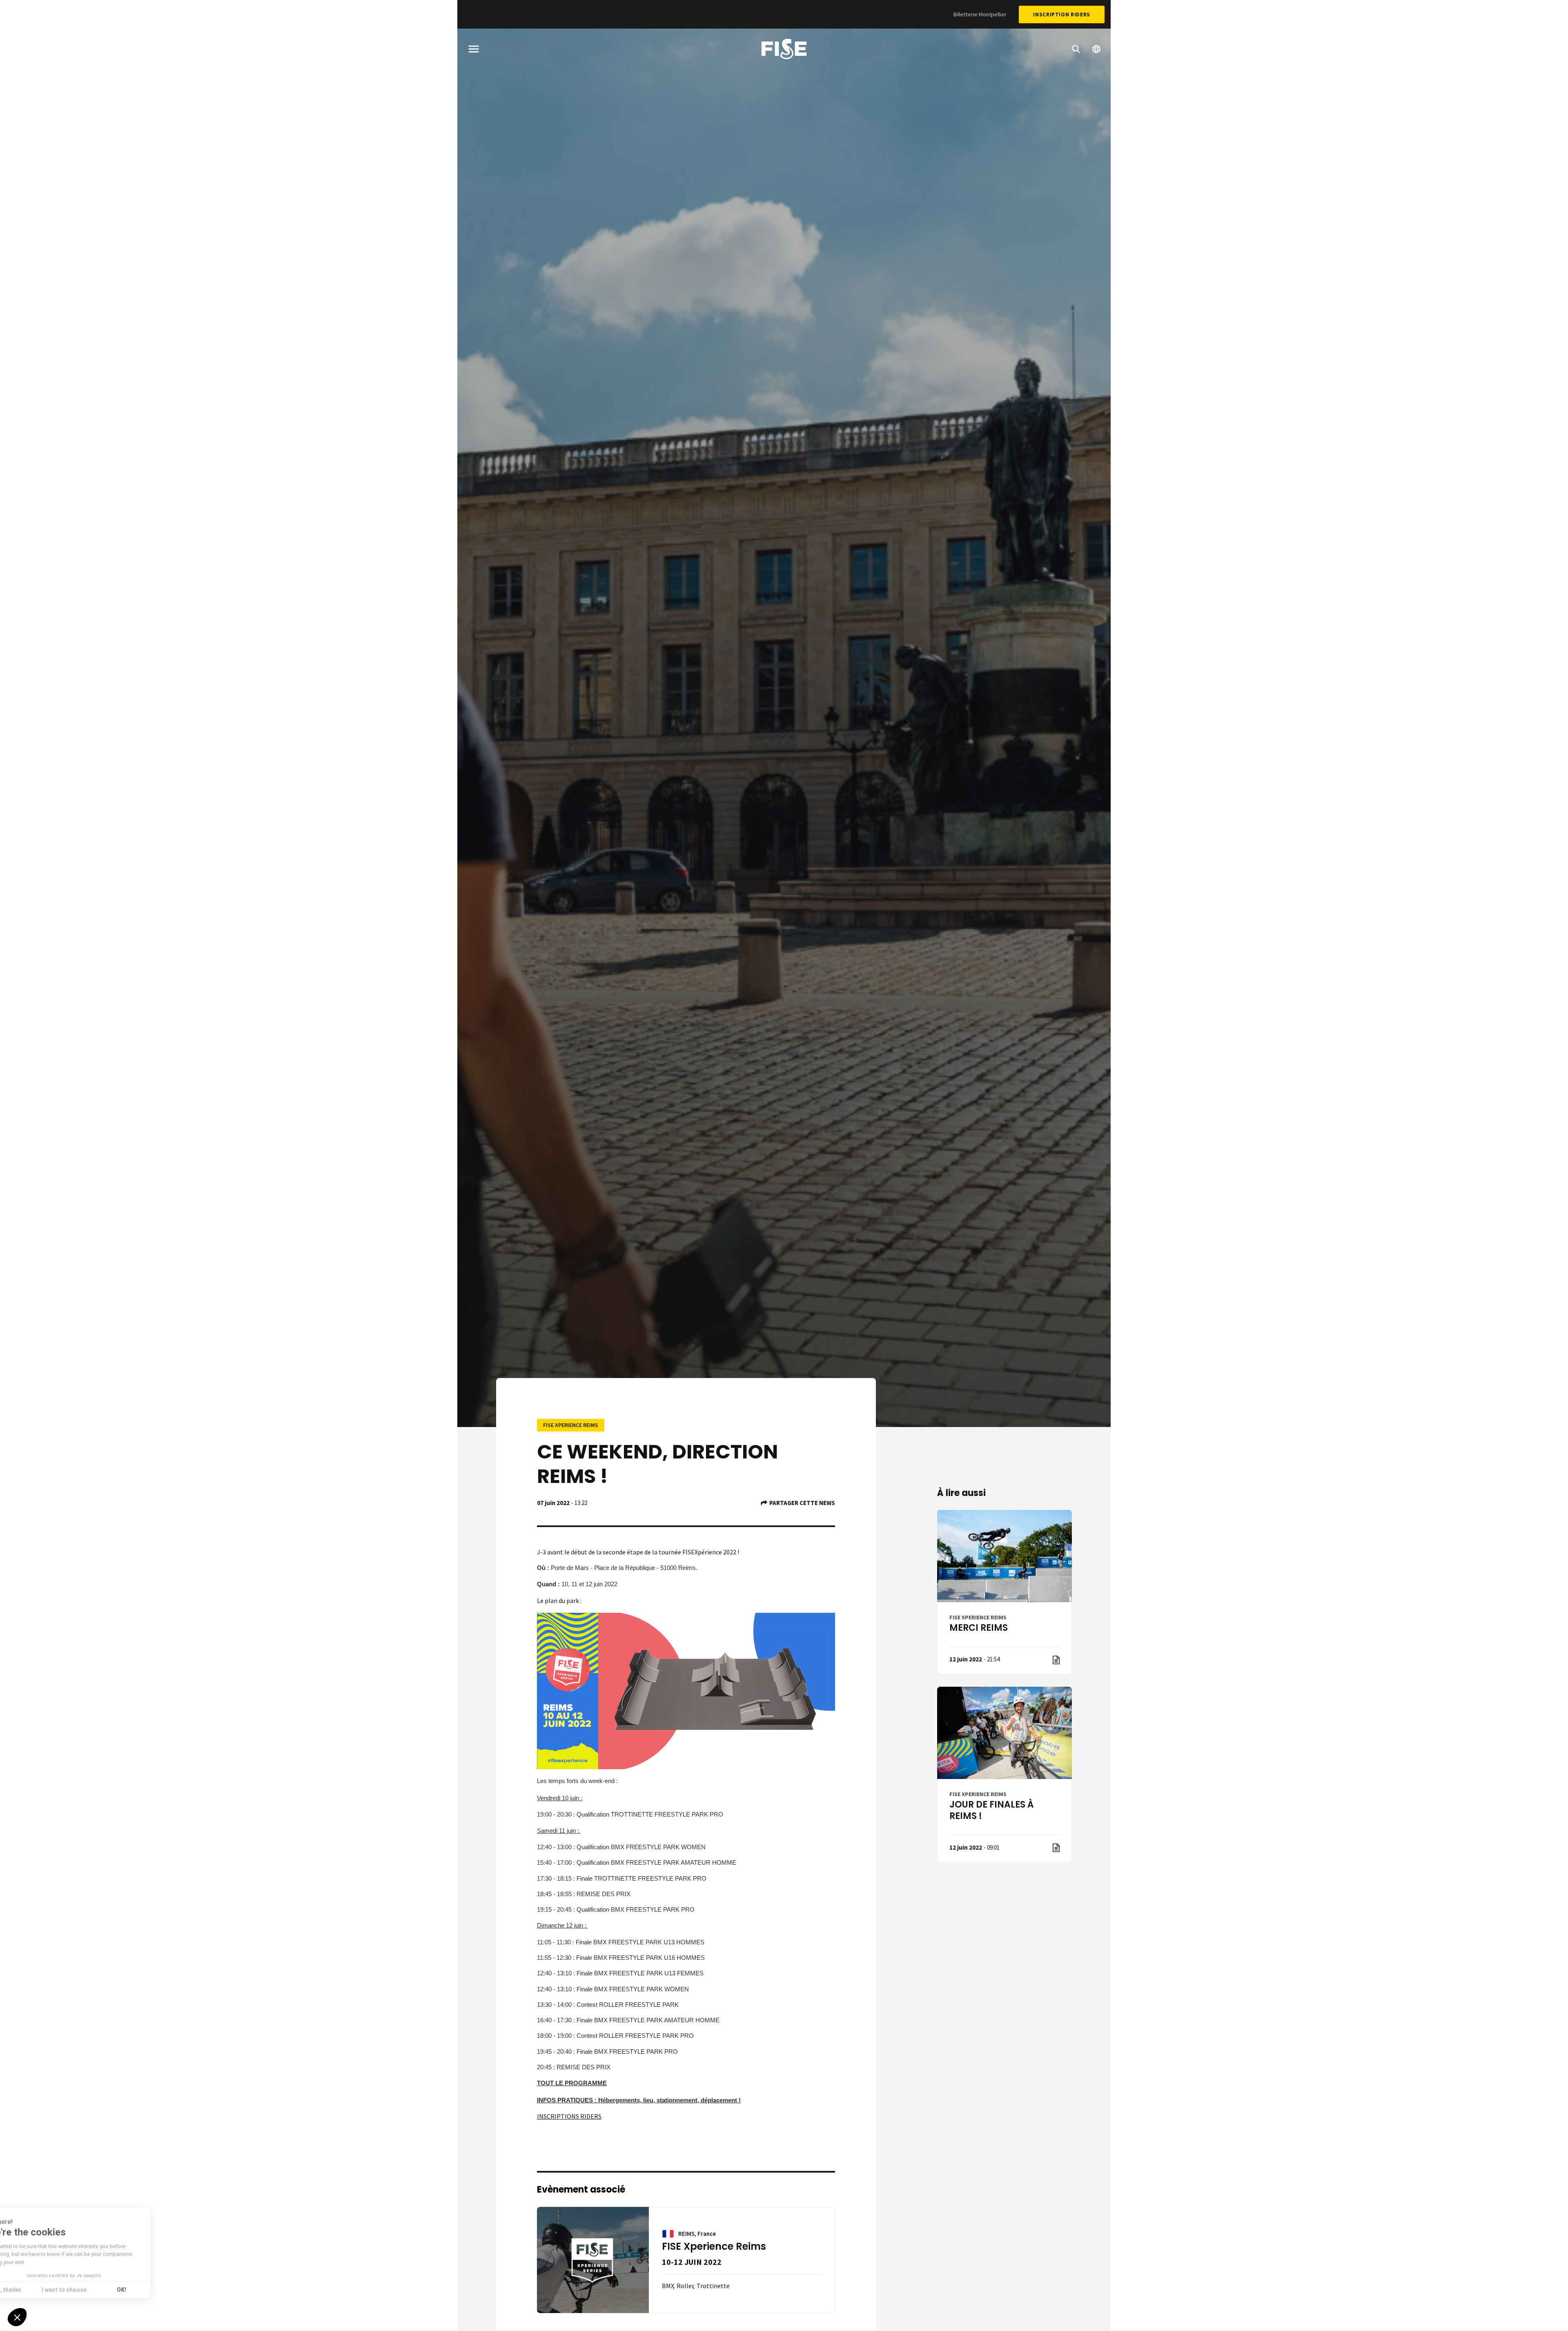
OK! (151, 2290)
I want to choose (94, 2290)
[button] (17, 2317)
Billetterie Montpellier (980, 14)
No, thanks (37, 2290)
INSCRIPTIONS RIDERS (569, 2116)
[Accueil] (784, 50)
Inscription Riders (1062, 14)
